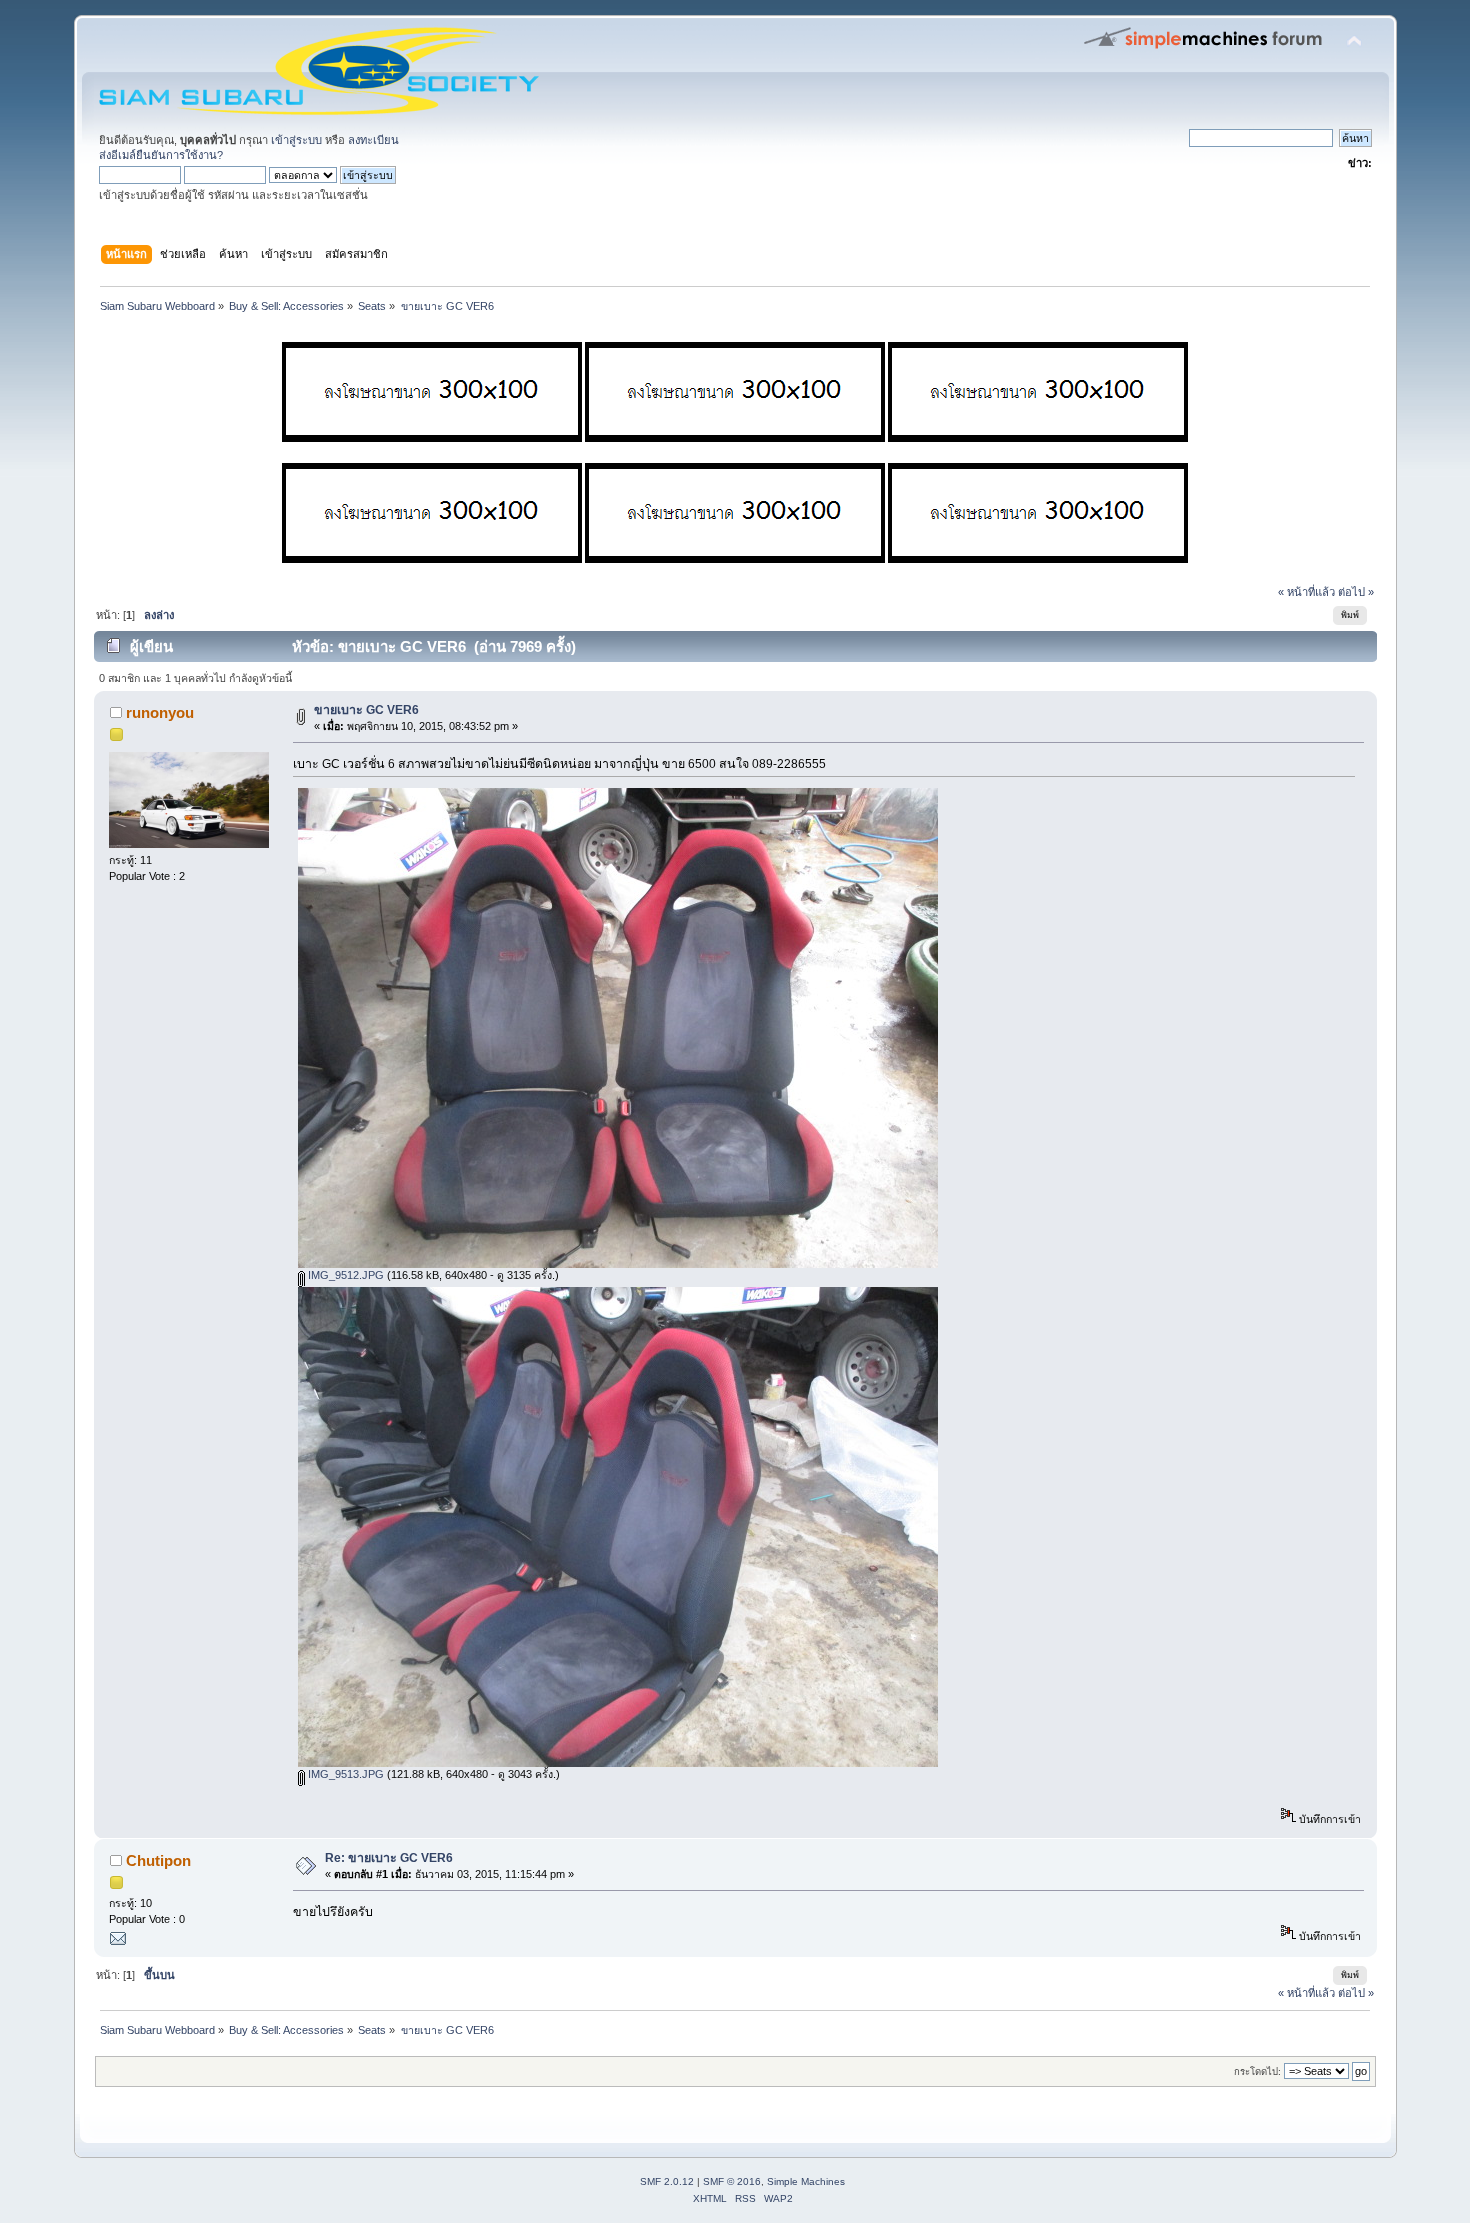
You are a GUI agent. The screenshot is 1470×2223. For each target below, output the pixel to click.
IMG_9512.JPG (344, 1275)
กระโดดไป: (1257, 2071)
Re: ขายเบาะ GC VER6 (389, 1858)
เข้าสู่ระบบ (296, 140)
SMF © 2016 (732, 2181)
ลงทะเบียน (373, 140)
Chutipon (158, 1860)
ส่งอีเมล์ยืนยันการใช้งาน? (161, 155)
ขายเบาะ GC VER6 (366, 710)
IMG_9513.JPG (344, 1774)
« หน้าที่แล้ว (1306, 592)
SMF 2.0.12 (667, 2181)
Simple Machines (806, 2181)
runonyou (160, 712)
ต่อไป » (1356, 592)
